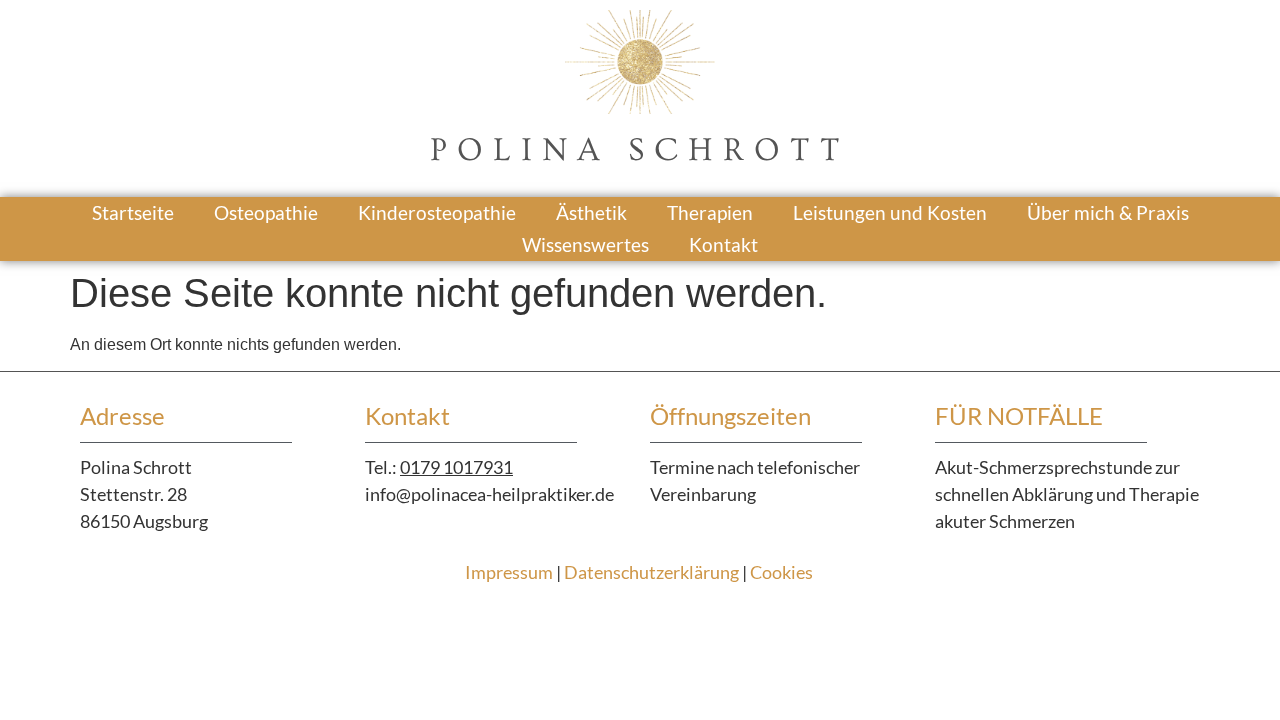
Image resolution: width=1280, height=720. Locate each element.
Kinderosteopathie (437, 212)
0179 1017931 (456, 467)
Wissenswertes (585, 244)
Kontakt (723, 244)
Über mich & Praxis (1108, 212)
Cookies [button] (781, 572)
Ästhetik (591, 212)
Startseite (133, 212)
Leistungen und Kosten (890, 212)
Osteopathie (266, 212)
